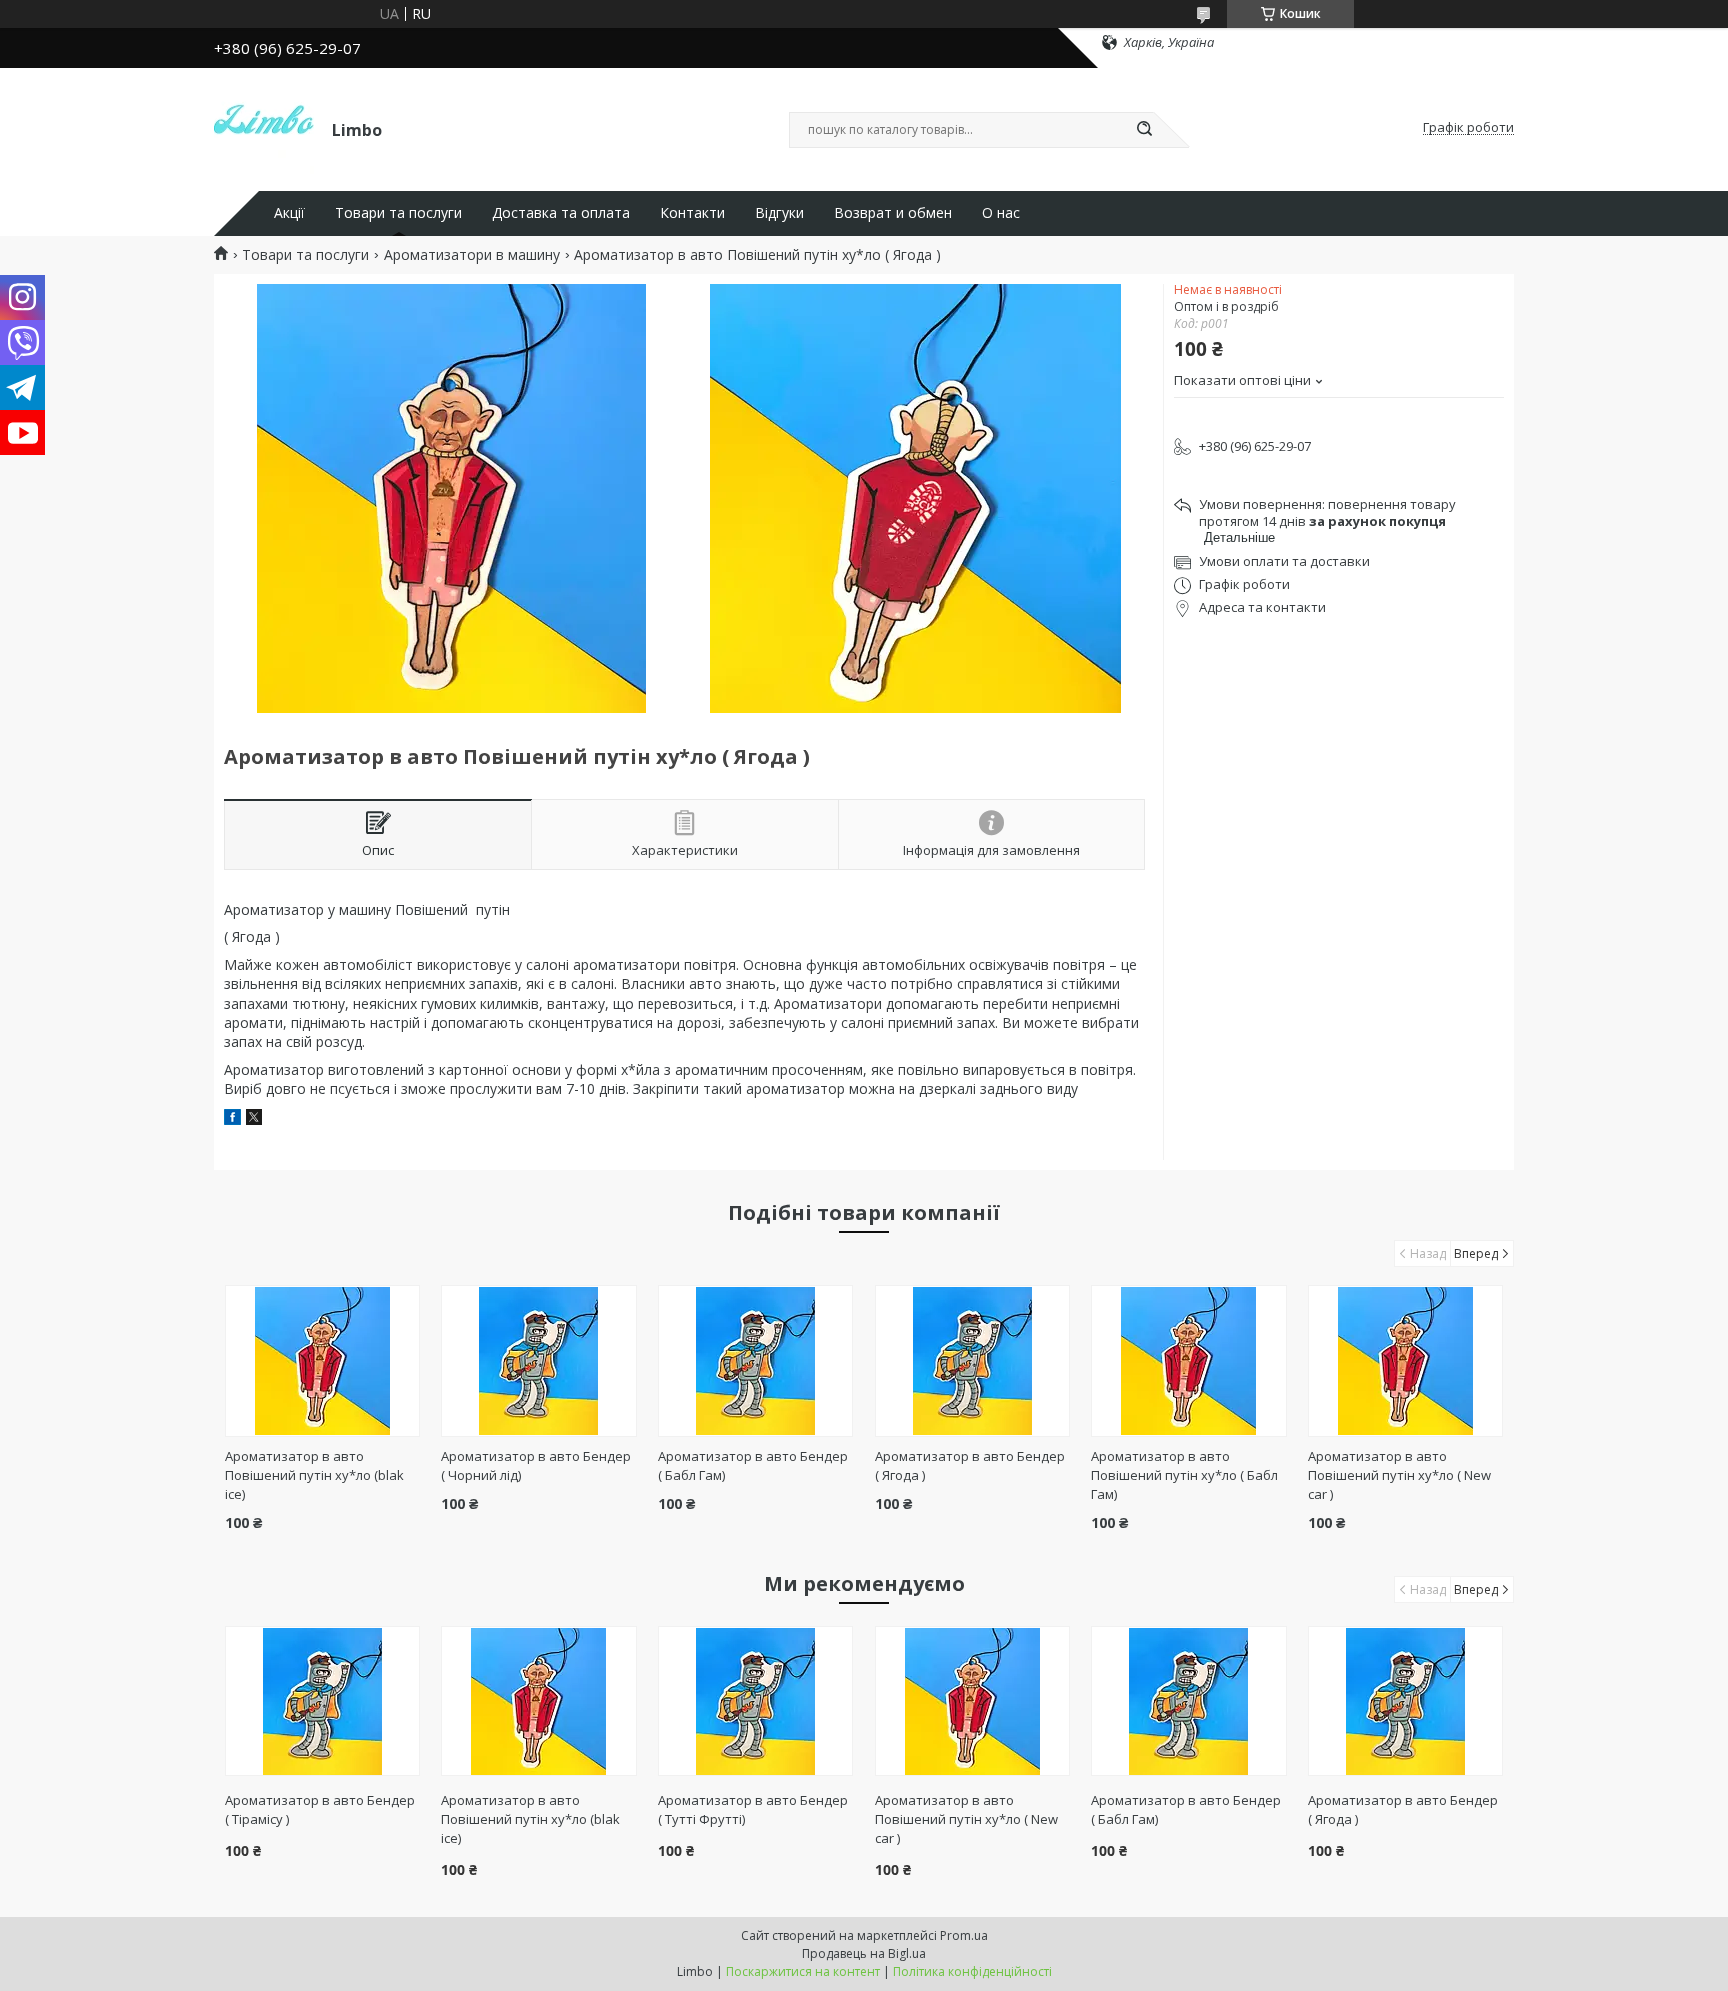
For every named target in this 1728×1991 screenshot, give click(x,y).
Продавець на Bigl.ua (864, 1953)
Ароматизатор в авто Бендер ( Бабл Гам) (1186, 1809)
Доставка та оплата (561, 213)
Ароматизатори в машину (472, 255)
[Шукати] (1144, 130)
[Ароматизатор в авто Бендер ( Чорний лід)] (538, 1361)
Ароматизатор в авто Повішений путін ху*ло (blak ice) (314, 1475)
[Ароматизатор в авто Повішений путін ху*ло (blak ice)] (322, 1361)
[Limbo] (264, 128)
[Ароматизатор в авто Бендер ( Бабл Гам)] (755, 1361)
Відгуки (779, 213)
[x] (254, 1119)
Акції (289, 213)
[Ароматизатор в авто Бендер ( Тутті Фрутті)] (755, 1701)
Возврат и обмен (893, 213)
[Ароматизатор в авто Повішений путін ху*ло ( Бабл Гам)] (1188, 1361)
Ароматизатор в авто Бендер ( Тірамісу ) (320, 1809)
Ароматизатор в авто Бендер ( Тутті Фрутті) (753, 1809)
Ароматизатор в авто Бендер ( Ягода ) (1403, 1809)
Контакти (692, 213)
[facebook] (232, 1119)
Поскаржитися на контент (803, 1971)
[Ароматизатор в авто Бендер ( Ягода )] (972, 1361)
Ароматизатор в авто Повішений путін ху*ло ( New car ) (1399, 1475)
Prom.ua (964, 1935)
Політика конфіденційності (972, 1971)
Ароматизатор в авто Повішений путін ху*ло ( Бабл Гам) (1184, 1475)
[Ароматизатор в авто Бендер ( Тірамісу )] (322, 1701)
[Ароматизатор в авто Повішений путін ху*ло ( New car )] (1405, 1361)
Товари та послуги (398, 213)
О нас (1001, 213)
